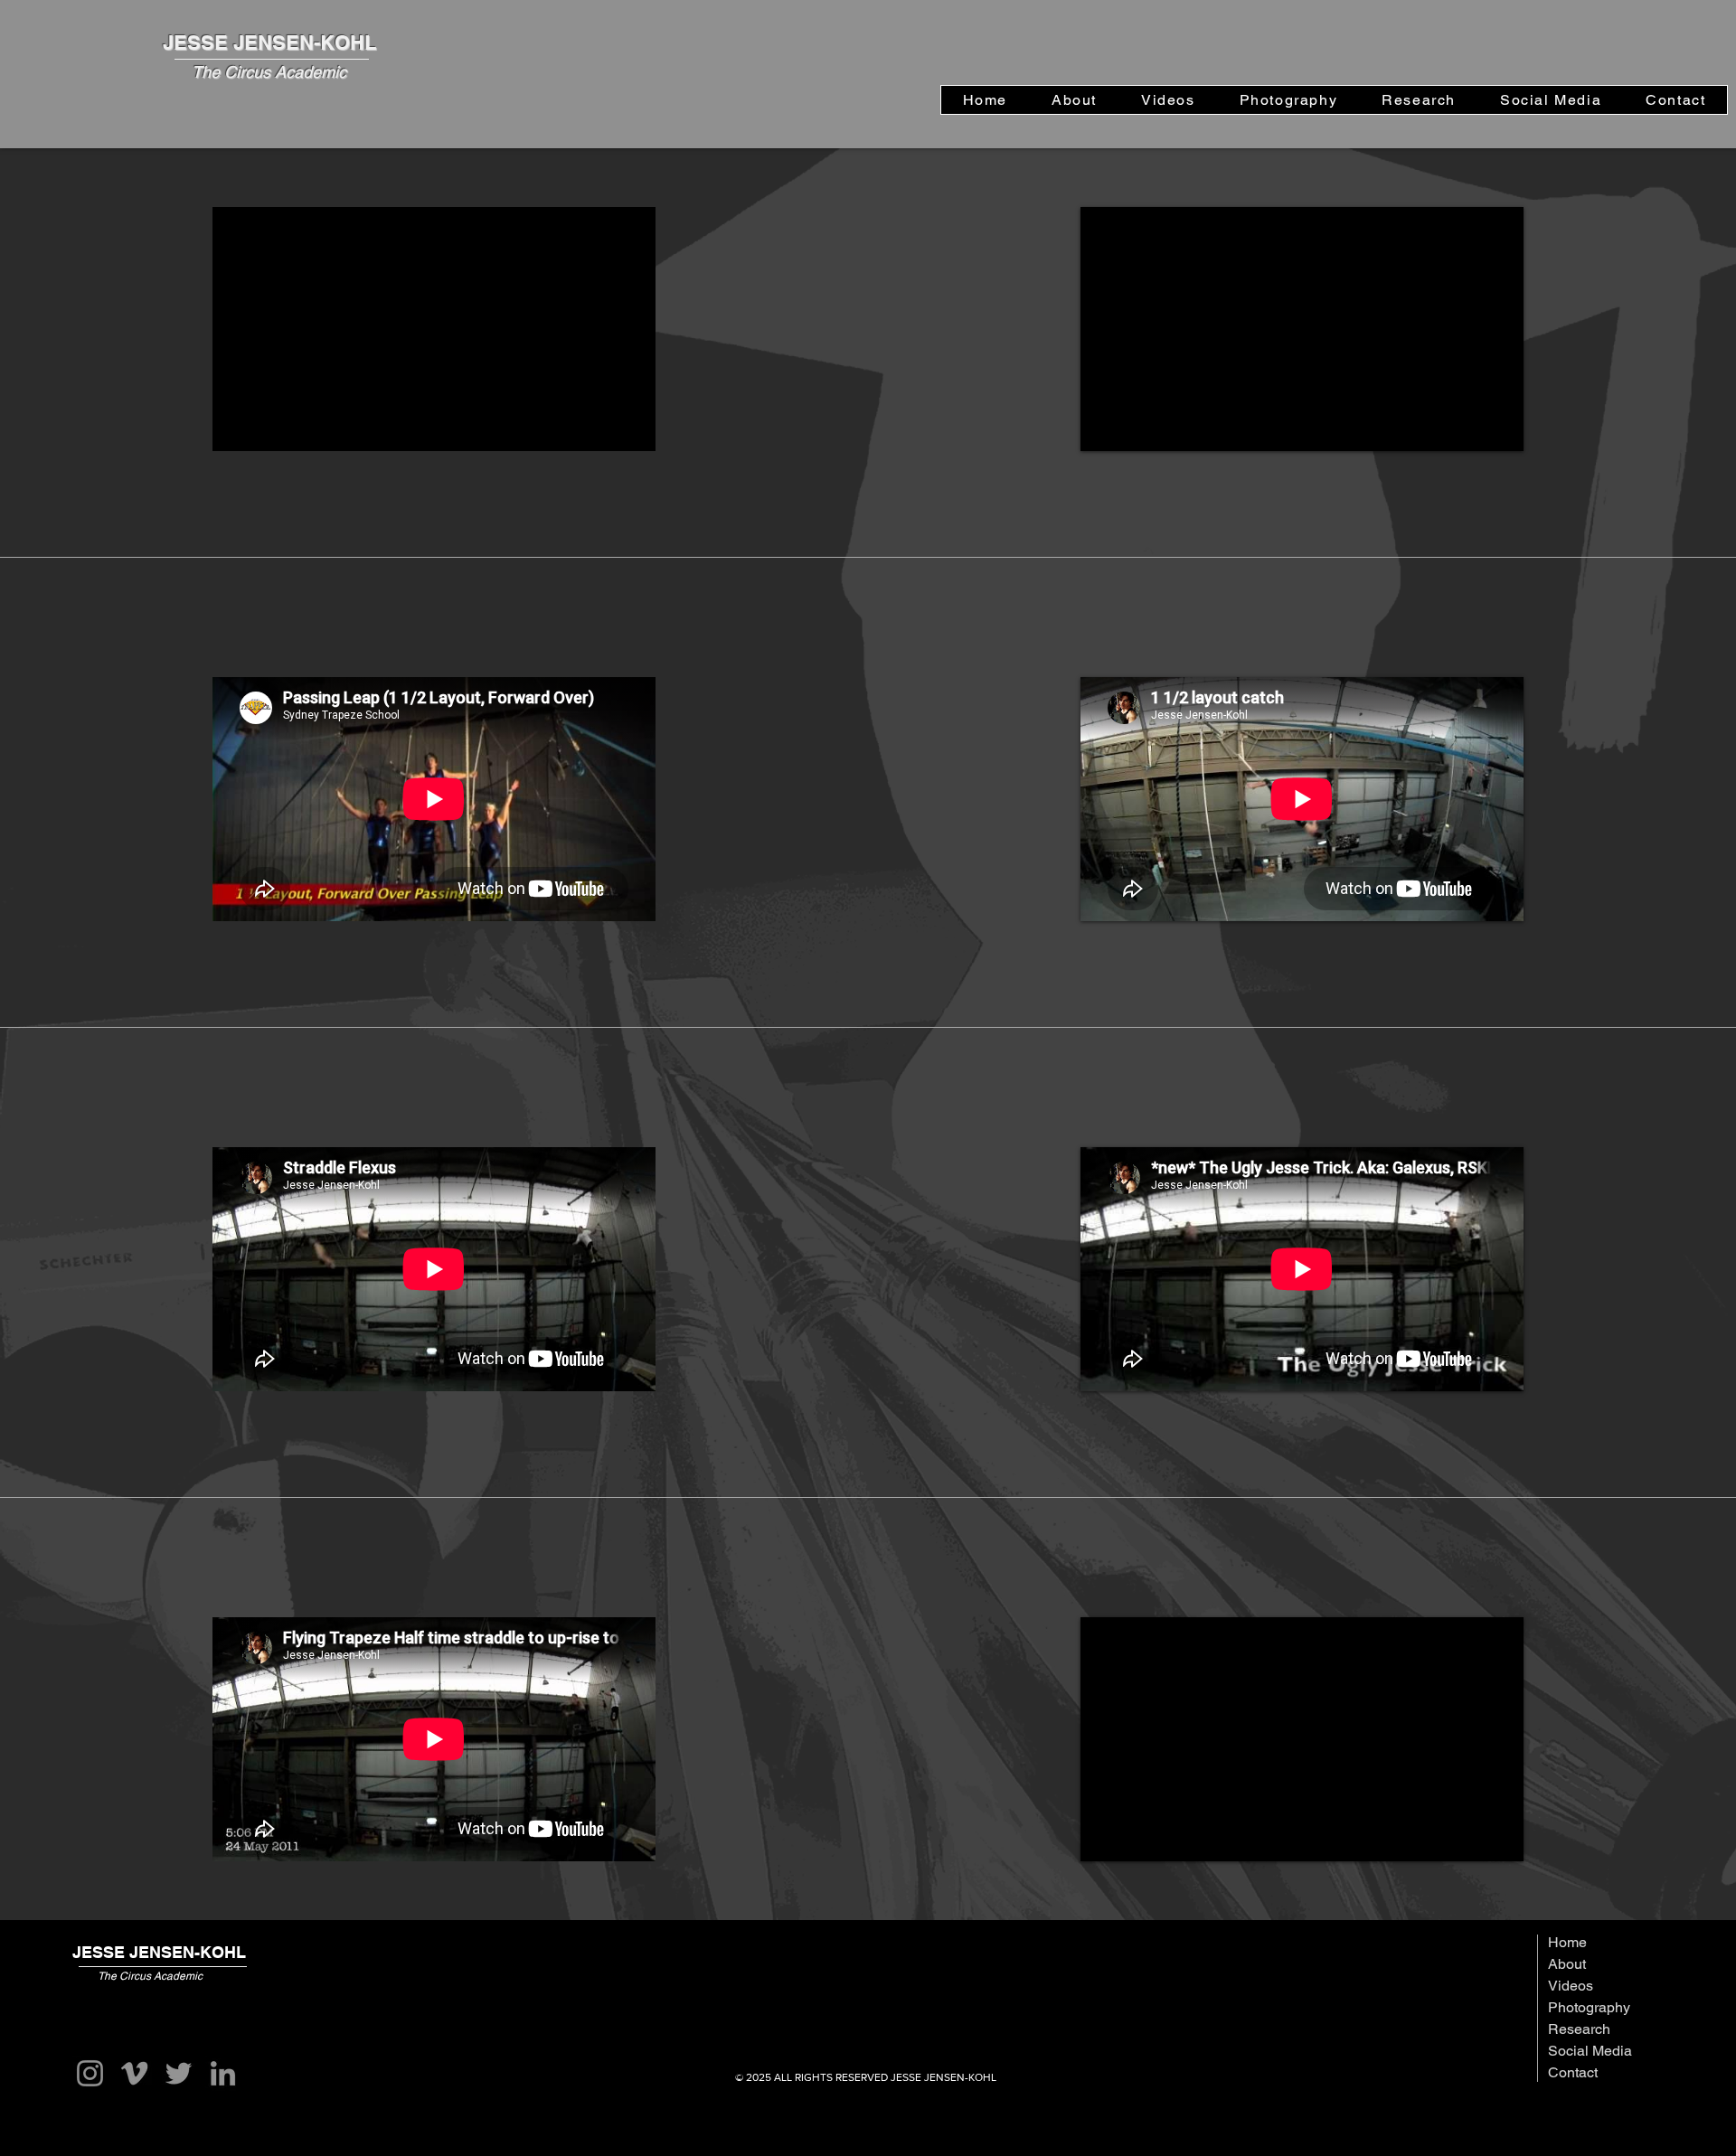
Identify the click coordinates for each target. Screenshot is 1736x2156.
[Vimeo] (134, 2073)
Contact (1573, 2072)
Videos (1571, 1986)
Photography (1589, 2007)
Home (1567, 1942)
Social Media (1590, 2051)
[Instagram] (90, 2073)
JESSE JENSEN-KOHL (269, 42)
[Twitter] (179, 2073)
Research (1579, 2029)
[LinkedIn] (223, 2073)
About (1567, 1964)
